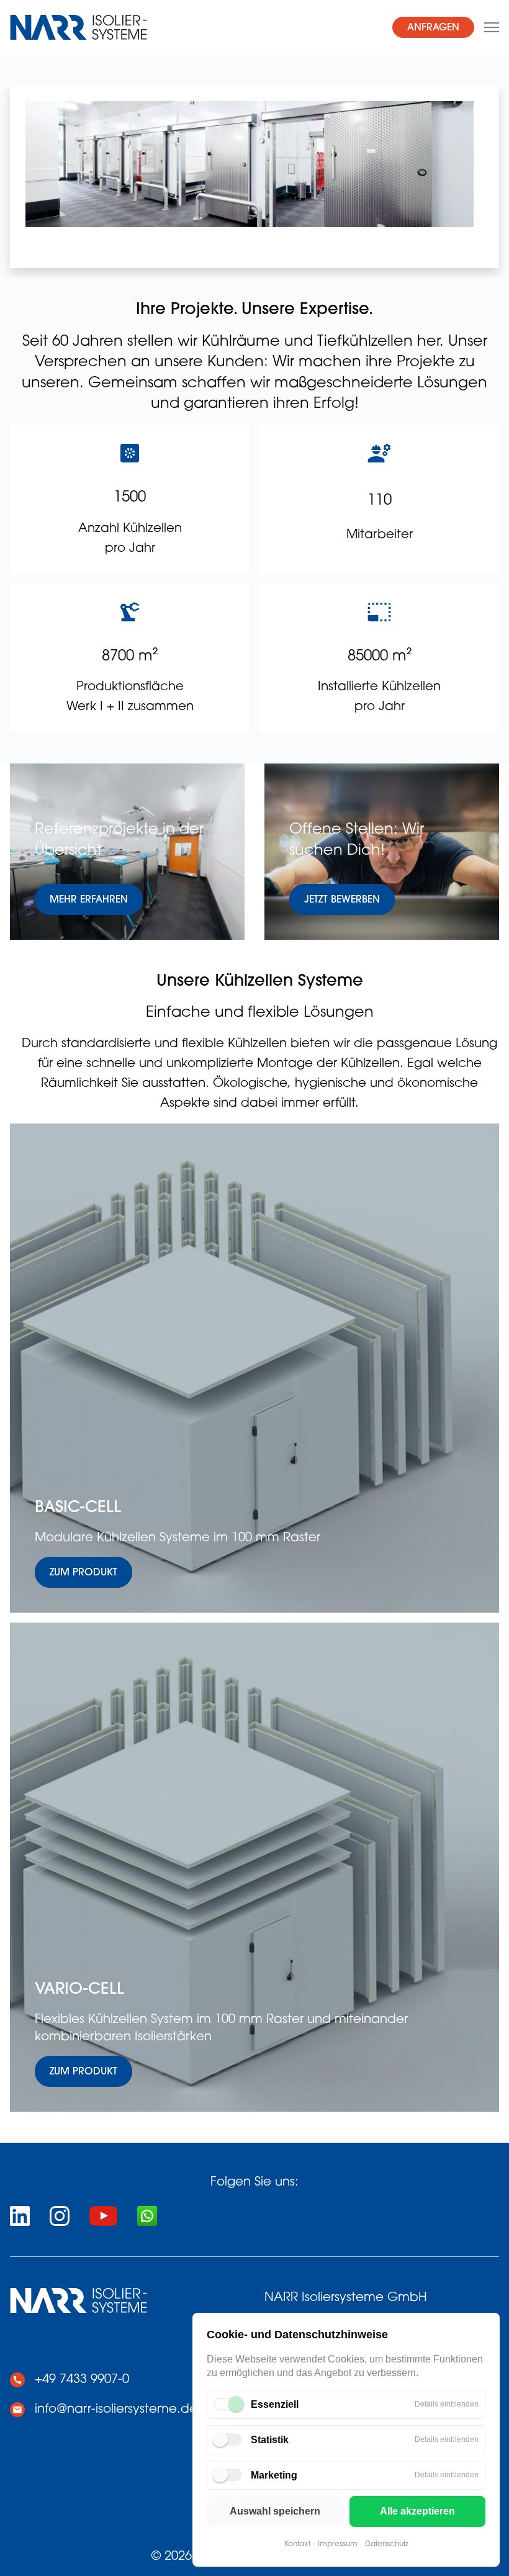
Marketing (274, 2475)
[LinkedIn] (20, 2216)
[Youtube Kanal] (103, 2216)
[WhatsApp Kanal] (147, 2216)
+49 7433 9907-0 (82, 2380)
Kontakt (297, 2544)
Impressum (338, 2544)
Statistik (270, 2440)
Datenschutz (387, 2544)
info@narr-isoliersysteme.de (116, 2410)
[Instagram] (60, 2216)
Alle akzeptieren (417, 2511)
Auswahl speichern (275, 2511)
